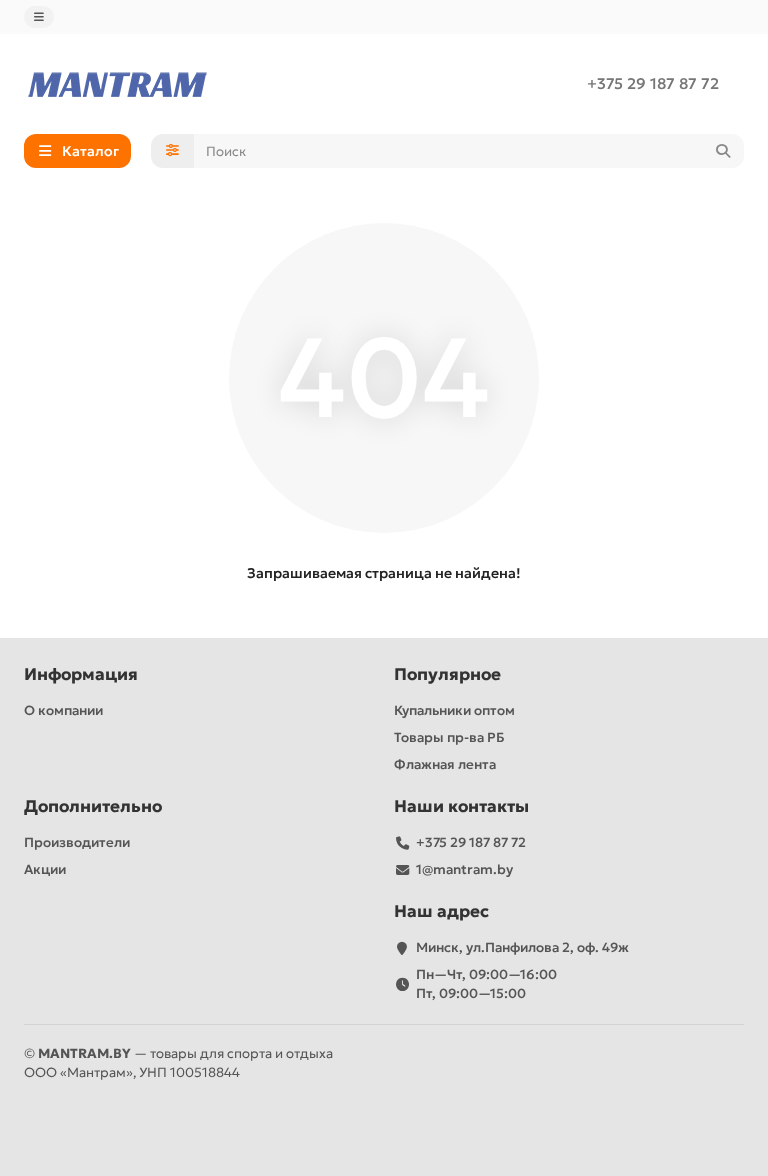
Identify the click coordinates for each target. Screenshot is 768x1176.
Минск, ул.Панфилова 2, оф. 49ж (522, 947)
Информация (81, 674)
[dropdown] (39, 17)
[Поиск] (723, 151)
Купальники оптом (454, 710)
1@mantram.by (464, 869)
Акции (45, 869)
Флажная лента (445, 764)
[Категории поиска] (172, 151)
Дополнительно (93, 806)
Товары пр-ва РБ (449, 737)
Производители (77, 842)
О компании (63, 710)
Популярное (447, 674)
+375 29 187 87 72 (653, 83)
